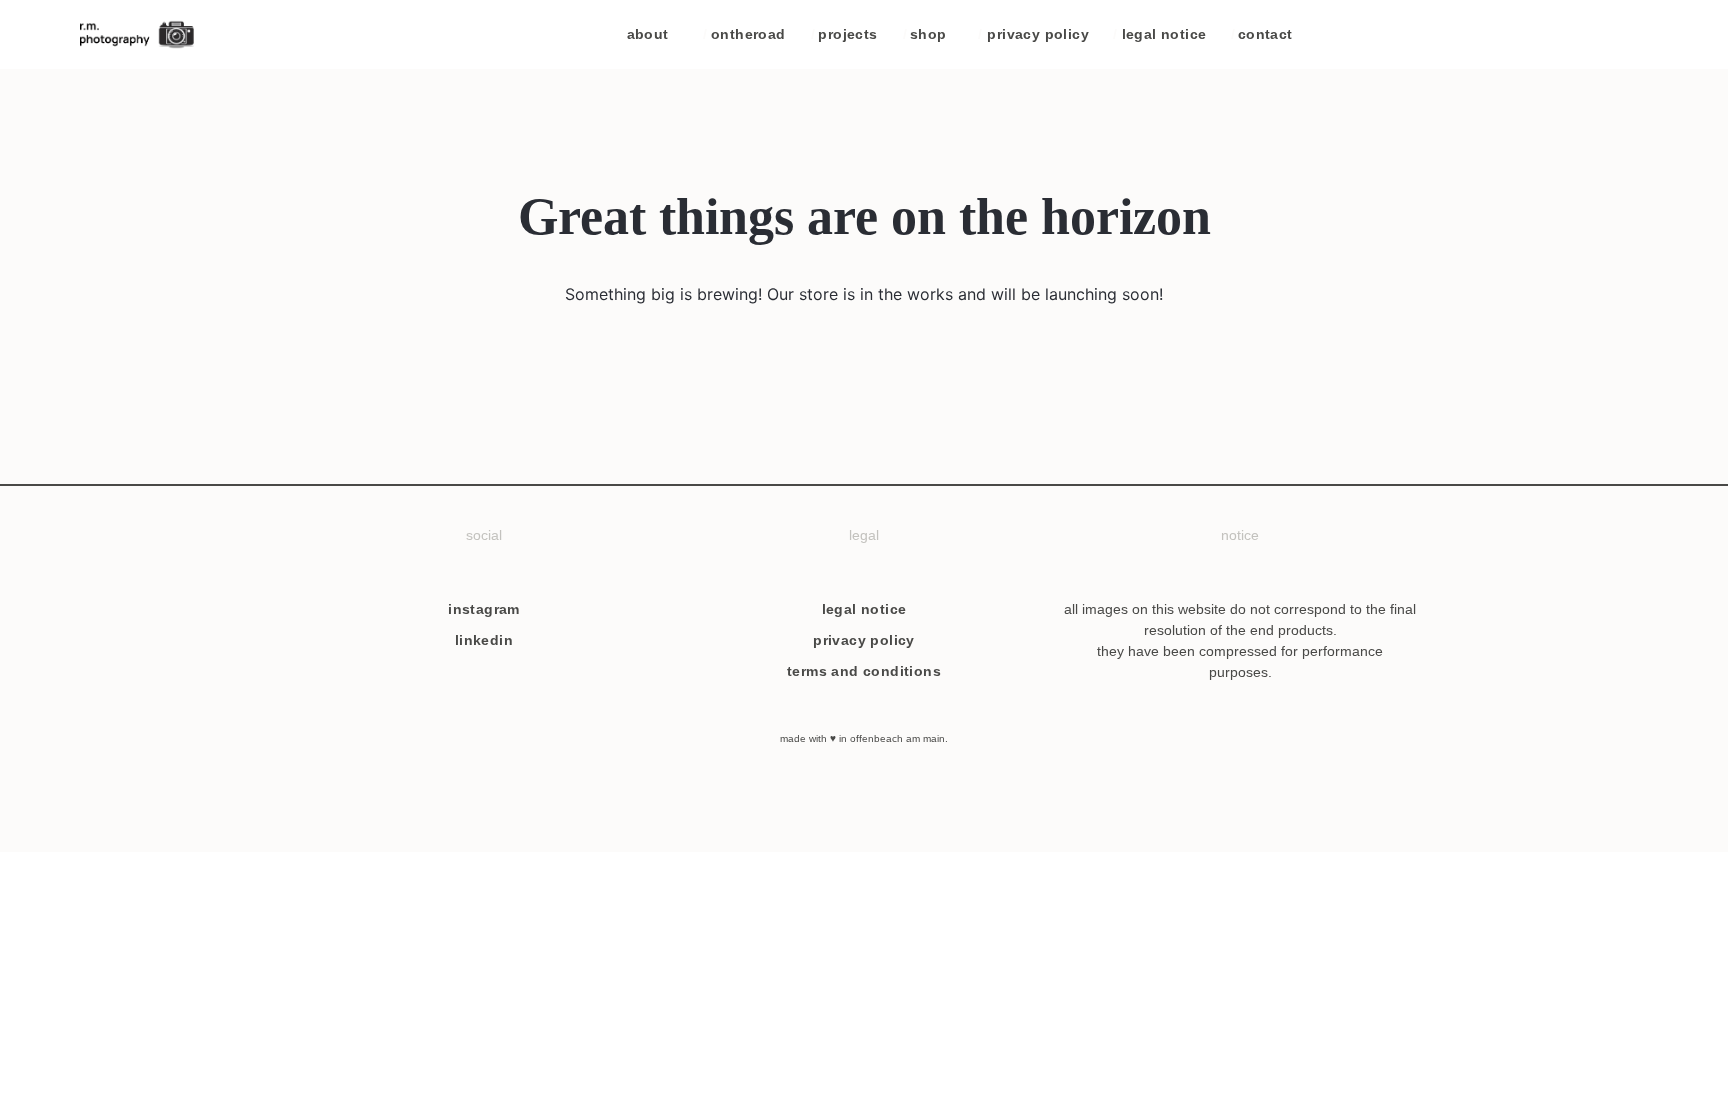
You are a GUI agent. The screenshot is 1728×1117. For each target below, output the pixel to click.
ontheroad (744, 34)
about (648, 34)
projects (844, 34)
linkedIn (484, 640)
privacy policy (1033, 34)
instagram (484, 609)
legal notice (1160, 34)
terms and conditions (864, 671)
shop (924, 34)
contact (1262, 34)
